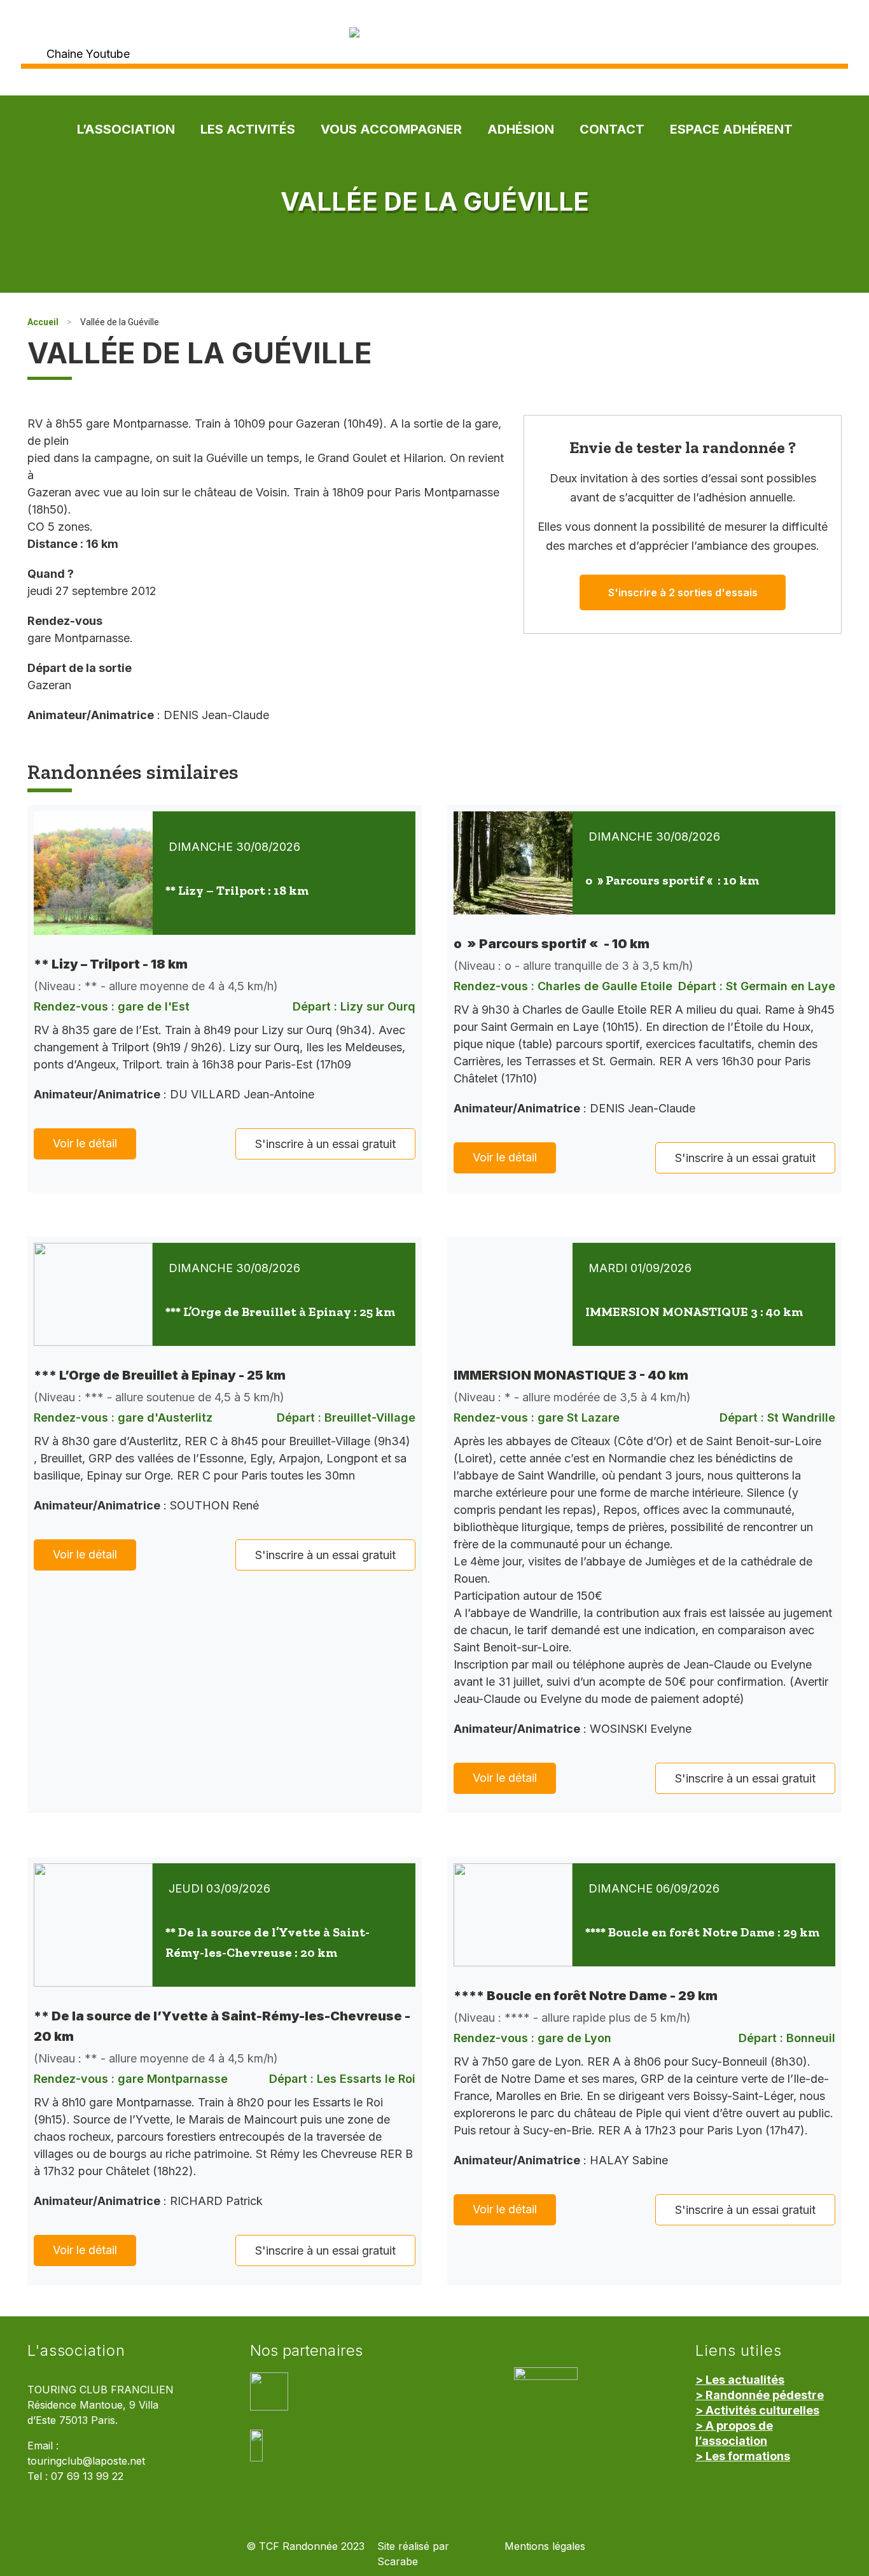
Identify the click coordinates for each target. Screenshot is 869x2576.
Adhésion (521, 129)
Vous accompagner (391, 129)
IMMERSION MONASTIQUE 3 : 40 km (694, 1312)
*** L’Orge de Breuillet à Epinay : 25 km (280, 1312)
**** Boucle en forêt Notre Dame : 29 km (702, 1932)
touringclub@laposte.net (86, 2461)
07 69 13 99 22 (87, 2476)
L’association (126, 129)
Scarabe (398, 2562)
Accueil (43, 322)
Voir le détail (85, 1143)
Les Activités (248, 129)
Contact (612, 129)
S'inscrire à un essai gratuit (325, 1144)
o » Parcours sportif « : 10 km (672, 880)
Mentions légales (545, 2546)
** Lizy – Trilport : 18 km (237, 890)
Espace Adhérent (731, 129)
